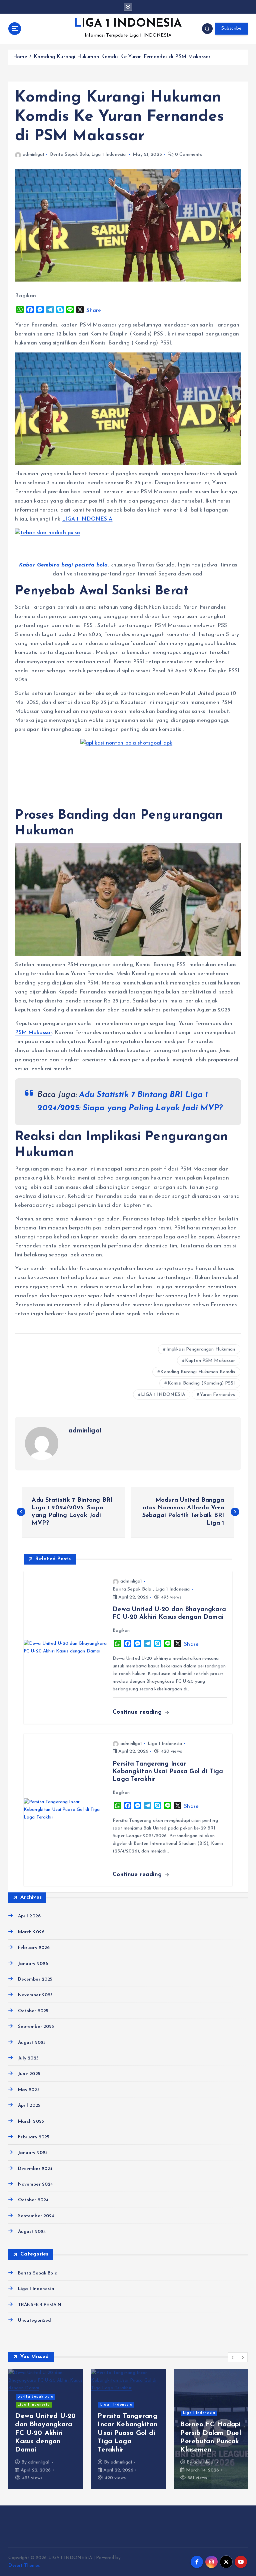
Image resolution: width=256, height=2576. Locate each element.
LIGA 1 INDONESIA (163, 1395)
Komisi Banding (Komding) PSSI (201, 1383)
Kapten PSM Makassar (210, 1361)
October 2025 (33, 2011)
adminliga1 (33, 155)
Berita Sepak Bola (69, 155)
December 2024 (35, 2169)
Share (94, 311)
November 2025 (35, 1995)
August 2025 (32, 2043)
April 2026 (29, 1916)
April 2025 (29, 2106)
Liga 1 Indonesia (108, 155)
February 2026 (34, 1948)
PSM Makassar (33, 1033)
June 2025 (29, 2074)
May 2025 (29, 2090)
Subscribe (231, 28)
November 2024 (35, 2184)
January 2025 (33, 2153)
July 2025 (28, 2058)
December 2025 (35, 1979)
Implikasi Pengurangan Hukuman (201, 1349)
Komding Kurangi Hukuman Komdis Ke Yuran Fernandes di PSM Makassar (122, 57)
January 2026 (33, 1964)
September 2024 (36, 2216)
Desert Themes (24, 2566)
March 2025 (31, 2122)
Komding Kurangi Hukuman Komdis (198, 1372)
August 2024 (32, 2232)
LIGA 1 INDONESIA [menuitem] (87, 519)
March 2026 (31, 1932)
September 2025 (36, 2027)
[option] (48, 2429)
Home (20, 57)
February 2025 (34, 2137)
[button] (233, 2357)
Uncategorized (34, 2321)
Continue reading (138, 1712)
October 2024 (33, 2200)
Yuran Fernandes (218, 1395)
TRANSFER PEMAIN (40, 2305)
